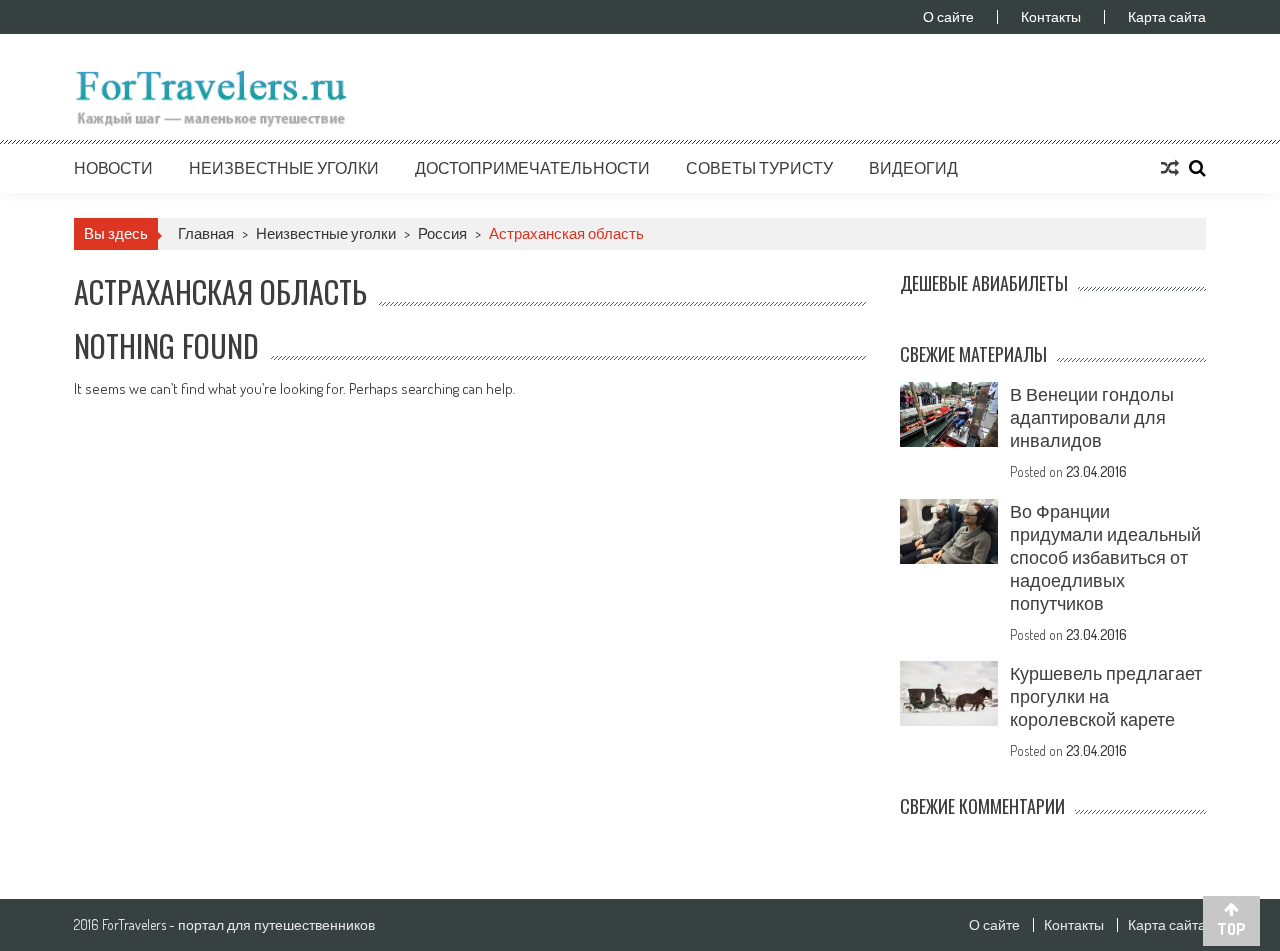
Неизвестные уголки (284, 168)
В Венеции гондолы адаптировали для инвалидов (1092, 417)
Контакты (1051, 17)
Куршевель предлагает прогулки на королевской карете (1106, 696)
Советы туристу (759, 168)
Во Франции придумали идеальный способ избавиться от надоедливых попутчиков (1105, 557)
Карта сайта (1167, 17)
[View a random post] (1170, 168)
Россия (442, 233)
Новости (113, 168)
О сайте (948, 17)
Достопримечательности (532, 168)
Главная (206, 233)
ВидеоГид (913, 168)
